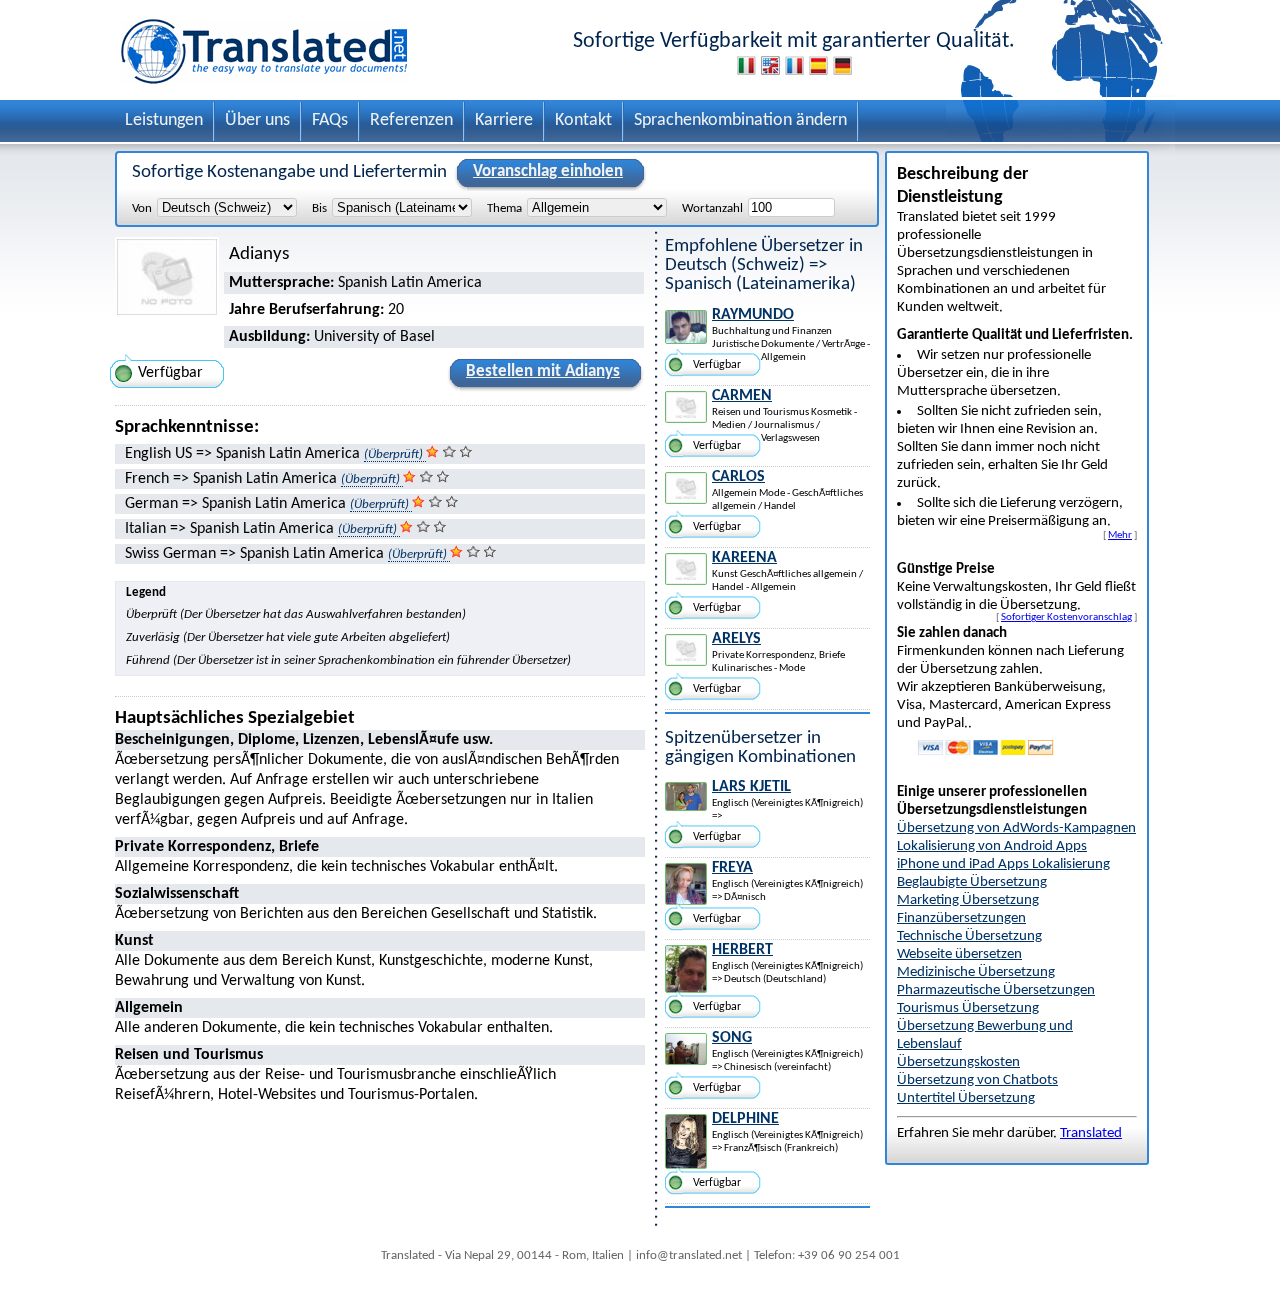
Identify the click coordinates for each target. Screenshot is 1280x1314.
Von (142, 208)
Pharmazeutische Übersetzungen (996, 990)
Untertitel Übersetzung (966, 1098)
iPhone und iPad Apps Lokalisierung (1003, 864)
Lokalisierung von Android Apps (992, 846)
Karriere (504, 120)
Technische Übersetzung (969, 936)
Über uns (257, 120)
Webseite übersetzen (959, 954)
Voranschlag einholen (548, 171)
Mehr (1120, 535)
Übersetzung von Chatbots (977, 1080)
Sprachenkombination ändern (740, 120)
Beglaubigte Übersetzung (972, 882)
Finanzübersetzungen (961, 918)
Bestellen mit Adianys (543, 371)
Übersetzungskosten (958, 1062)
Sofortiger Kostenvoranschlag (1066, 617)
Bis (319, 208)
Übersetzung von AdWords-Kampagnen (1016, 828)
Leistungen (164, 120)
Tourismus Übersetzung (968, 1008)
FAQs (330, 120)
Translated (1091, 1133)
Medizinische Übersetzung (976, 972)
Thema (504, 208)
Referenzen (411, 120)
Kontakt (583, 120)
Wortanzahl (712, 208)
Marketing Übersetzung (968, 900)
